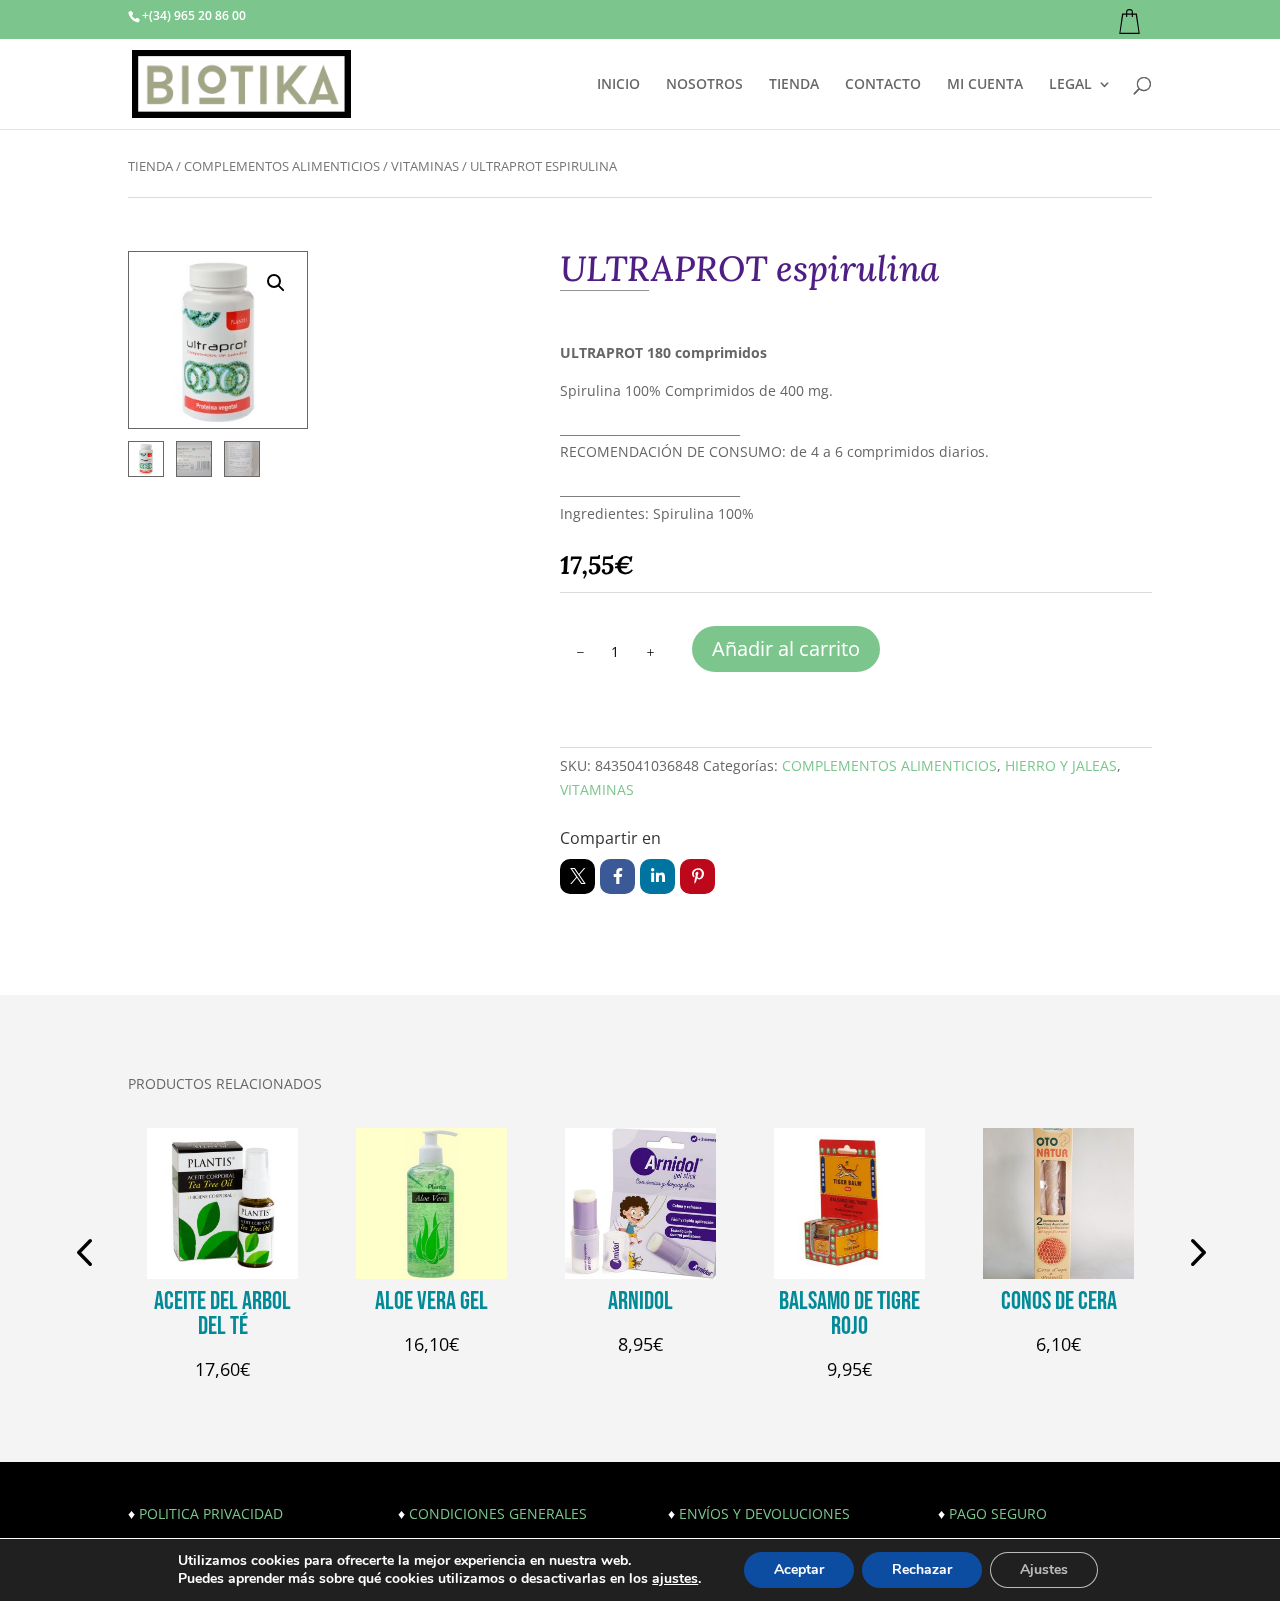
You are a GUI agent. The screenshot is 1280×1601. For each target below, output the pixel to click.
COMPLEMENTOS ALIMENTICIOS (282, 166)
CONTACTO (883, 85)
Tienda (150, 166)
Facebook (617, 876)
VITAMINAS (425, 166)
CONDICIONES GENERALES (498, 1513)
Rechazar (922, 1569)
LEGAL (1070, 85)
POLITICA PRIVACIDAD (211, 1513)
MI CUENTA (985, 85)
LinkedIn (657, 876)
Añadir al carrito (786, 648)
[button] (276, 283)
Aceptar (799, 1569)
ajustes (675, 1579)
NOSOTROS (704, 85)
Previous (88, 1255)
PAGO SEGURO (998, 1513)
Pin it (697, 876)
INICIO (618, 85)
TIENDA (794, 85)
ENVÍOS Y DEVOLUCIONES (764, 1513)
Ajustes (1044, 1569)
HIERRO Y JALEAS (1061, 765)
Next (1192, 1255)
